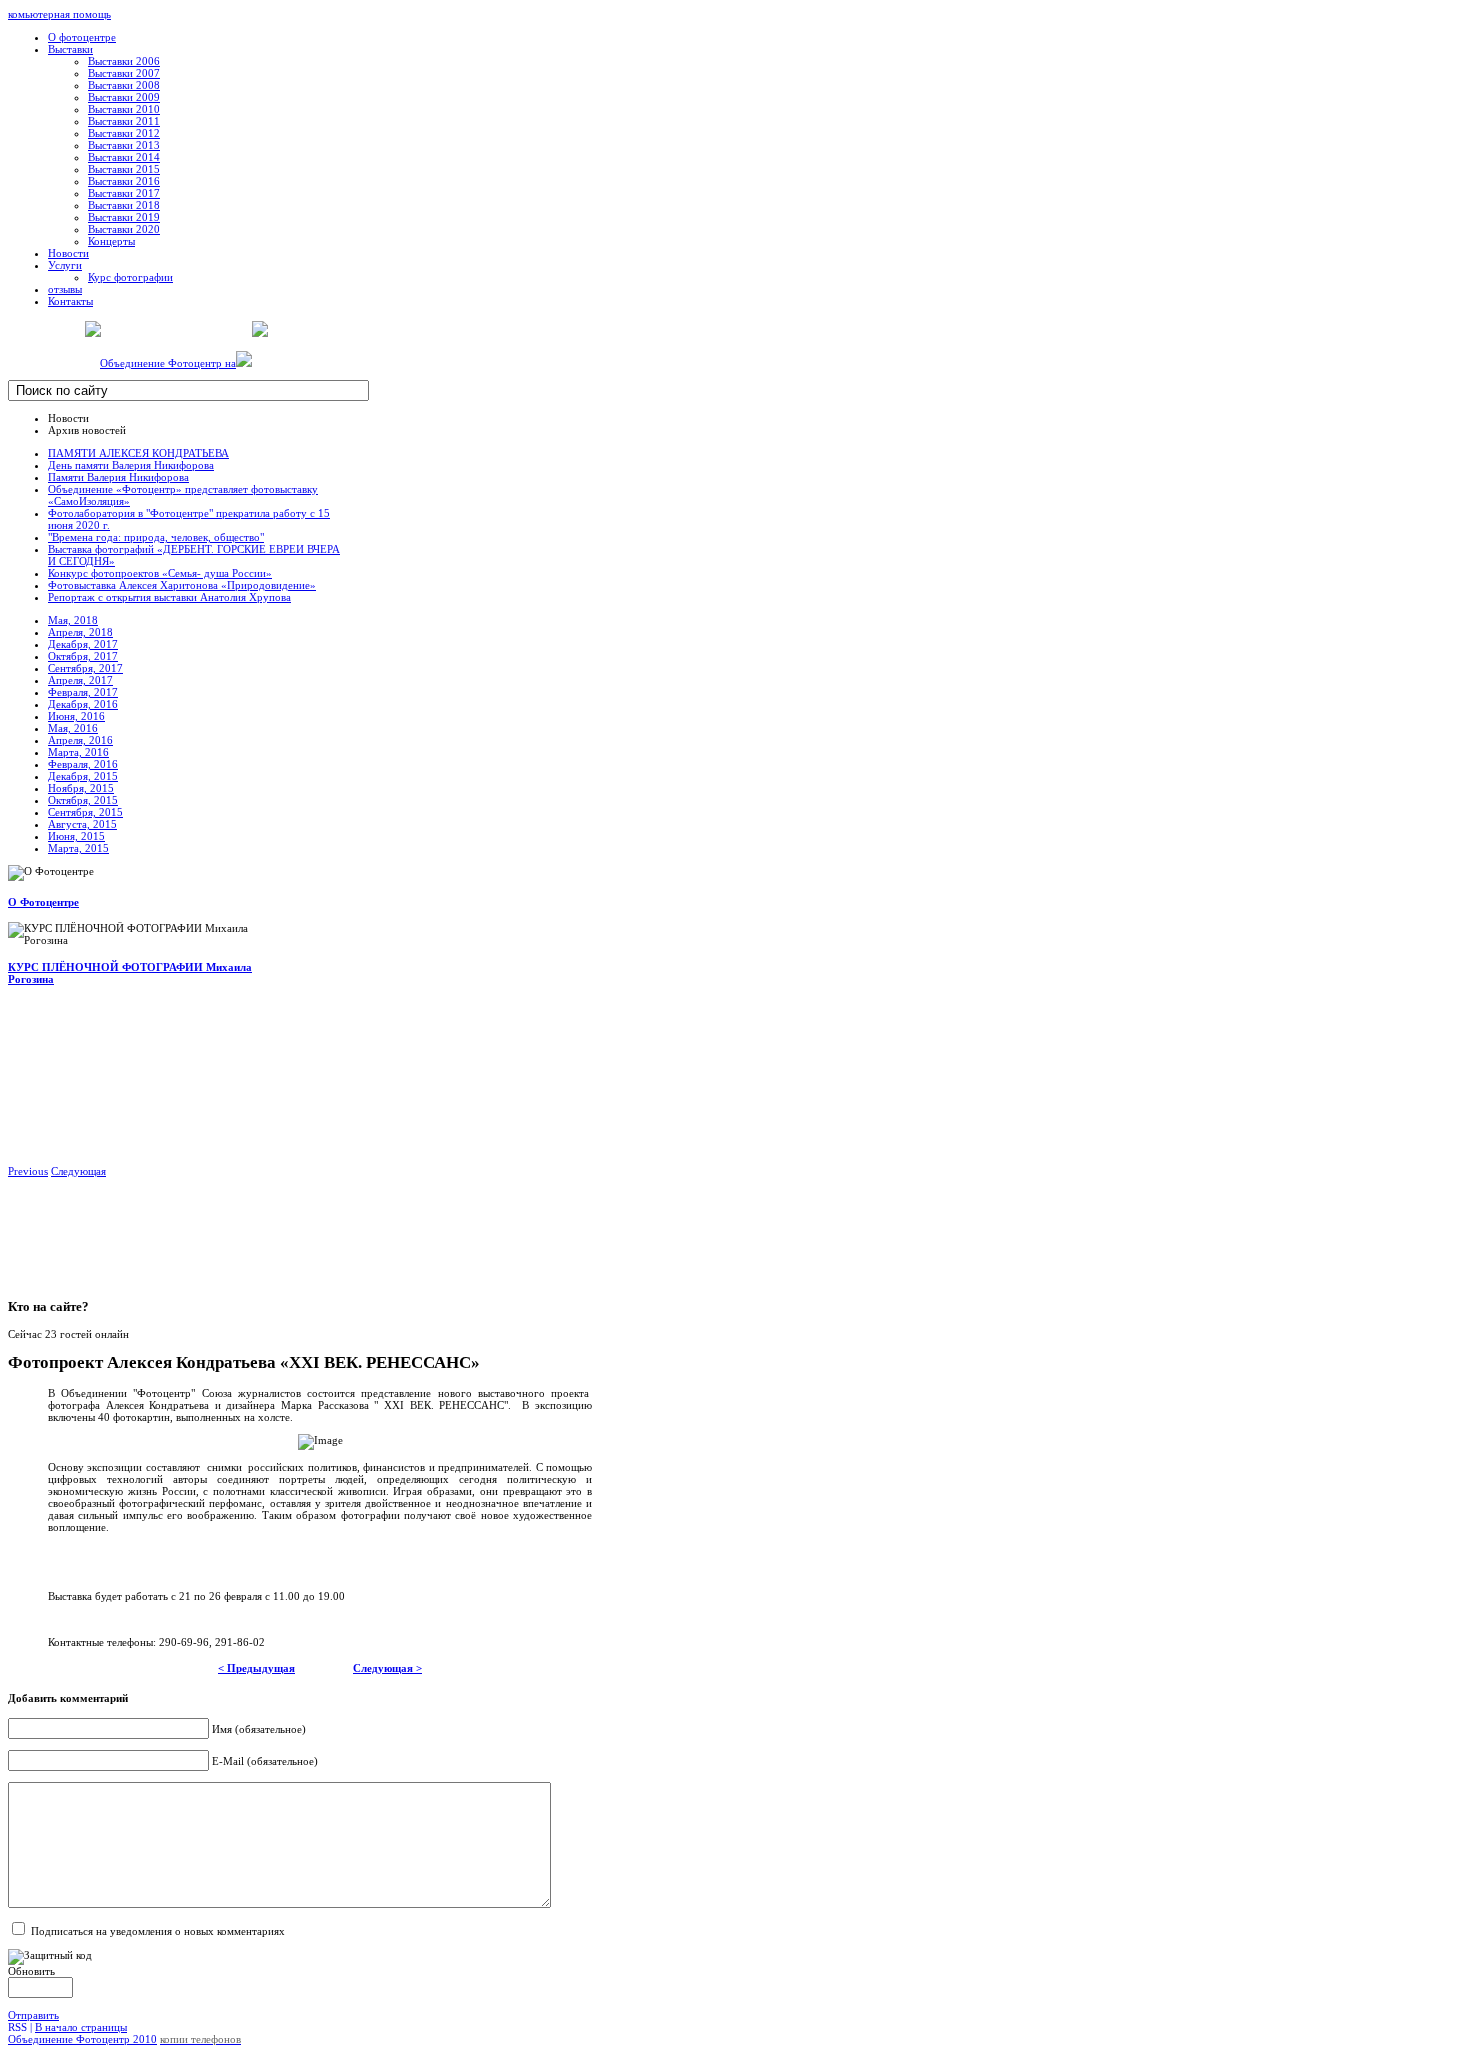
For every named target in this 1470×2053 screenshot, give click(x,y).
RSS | (21, 2027)
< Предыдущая (256, 1668)
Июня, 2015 (76, 836)
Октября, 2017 (83, 656)
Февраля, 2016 (83, 764)
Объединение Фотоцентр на (168, 363)
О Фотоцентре (43, 902)
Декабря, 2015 (83, 776)
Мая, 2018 (73, 620)
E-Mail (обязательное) (265, 1761)
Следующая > (387, 1668)
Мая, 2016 (73, 728)
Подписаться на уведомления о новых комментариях (158, 1931)
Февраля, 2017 (83, 692)
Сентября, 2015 (85, 812)
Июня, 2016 (76, 716)
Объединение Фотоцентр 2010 (82, 2039)
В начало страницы (81, 2027)
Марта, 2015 (78, 848)
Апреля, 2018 (80, 632)
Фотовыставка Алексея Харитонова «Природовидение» (182, 585)
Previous (28, 1171)
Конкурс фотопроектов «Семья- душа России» (160, 573)
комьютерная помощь (59, 14)
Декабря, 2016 (83, 704)
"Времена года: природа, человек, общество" (156, 537)
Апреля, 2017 (80, 680)
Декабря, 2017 (83, 644)
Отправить (33, 2015)
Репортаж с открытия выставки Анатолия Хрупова (169, 597)
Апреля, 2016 (80, 740)
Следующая (78, 1171)
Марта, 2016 (78, 752)
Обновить (31, 1971)
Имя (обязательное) (259, 1729)
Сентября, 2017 (85, 668)
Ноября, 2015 (81, 788)
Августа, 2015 (82, 824)
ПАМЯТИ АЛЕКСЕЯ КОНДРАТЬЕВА (138, 453)
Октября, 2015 (83, 800)
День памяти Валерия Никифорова (131, 465)
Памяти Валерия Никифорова (118, 477)
